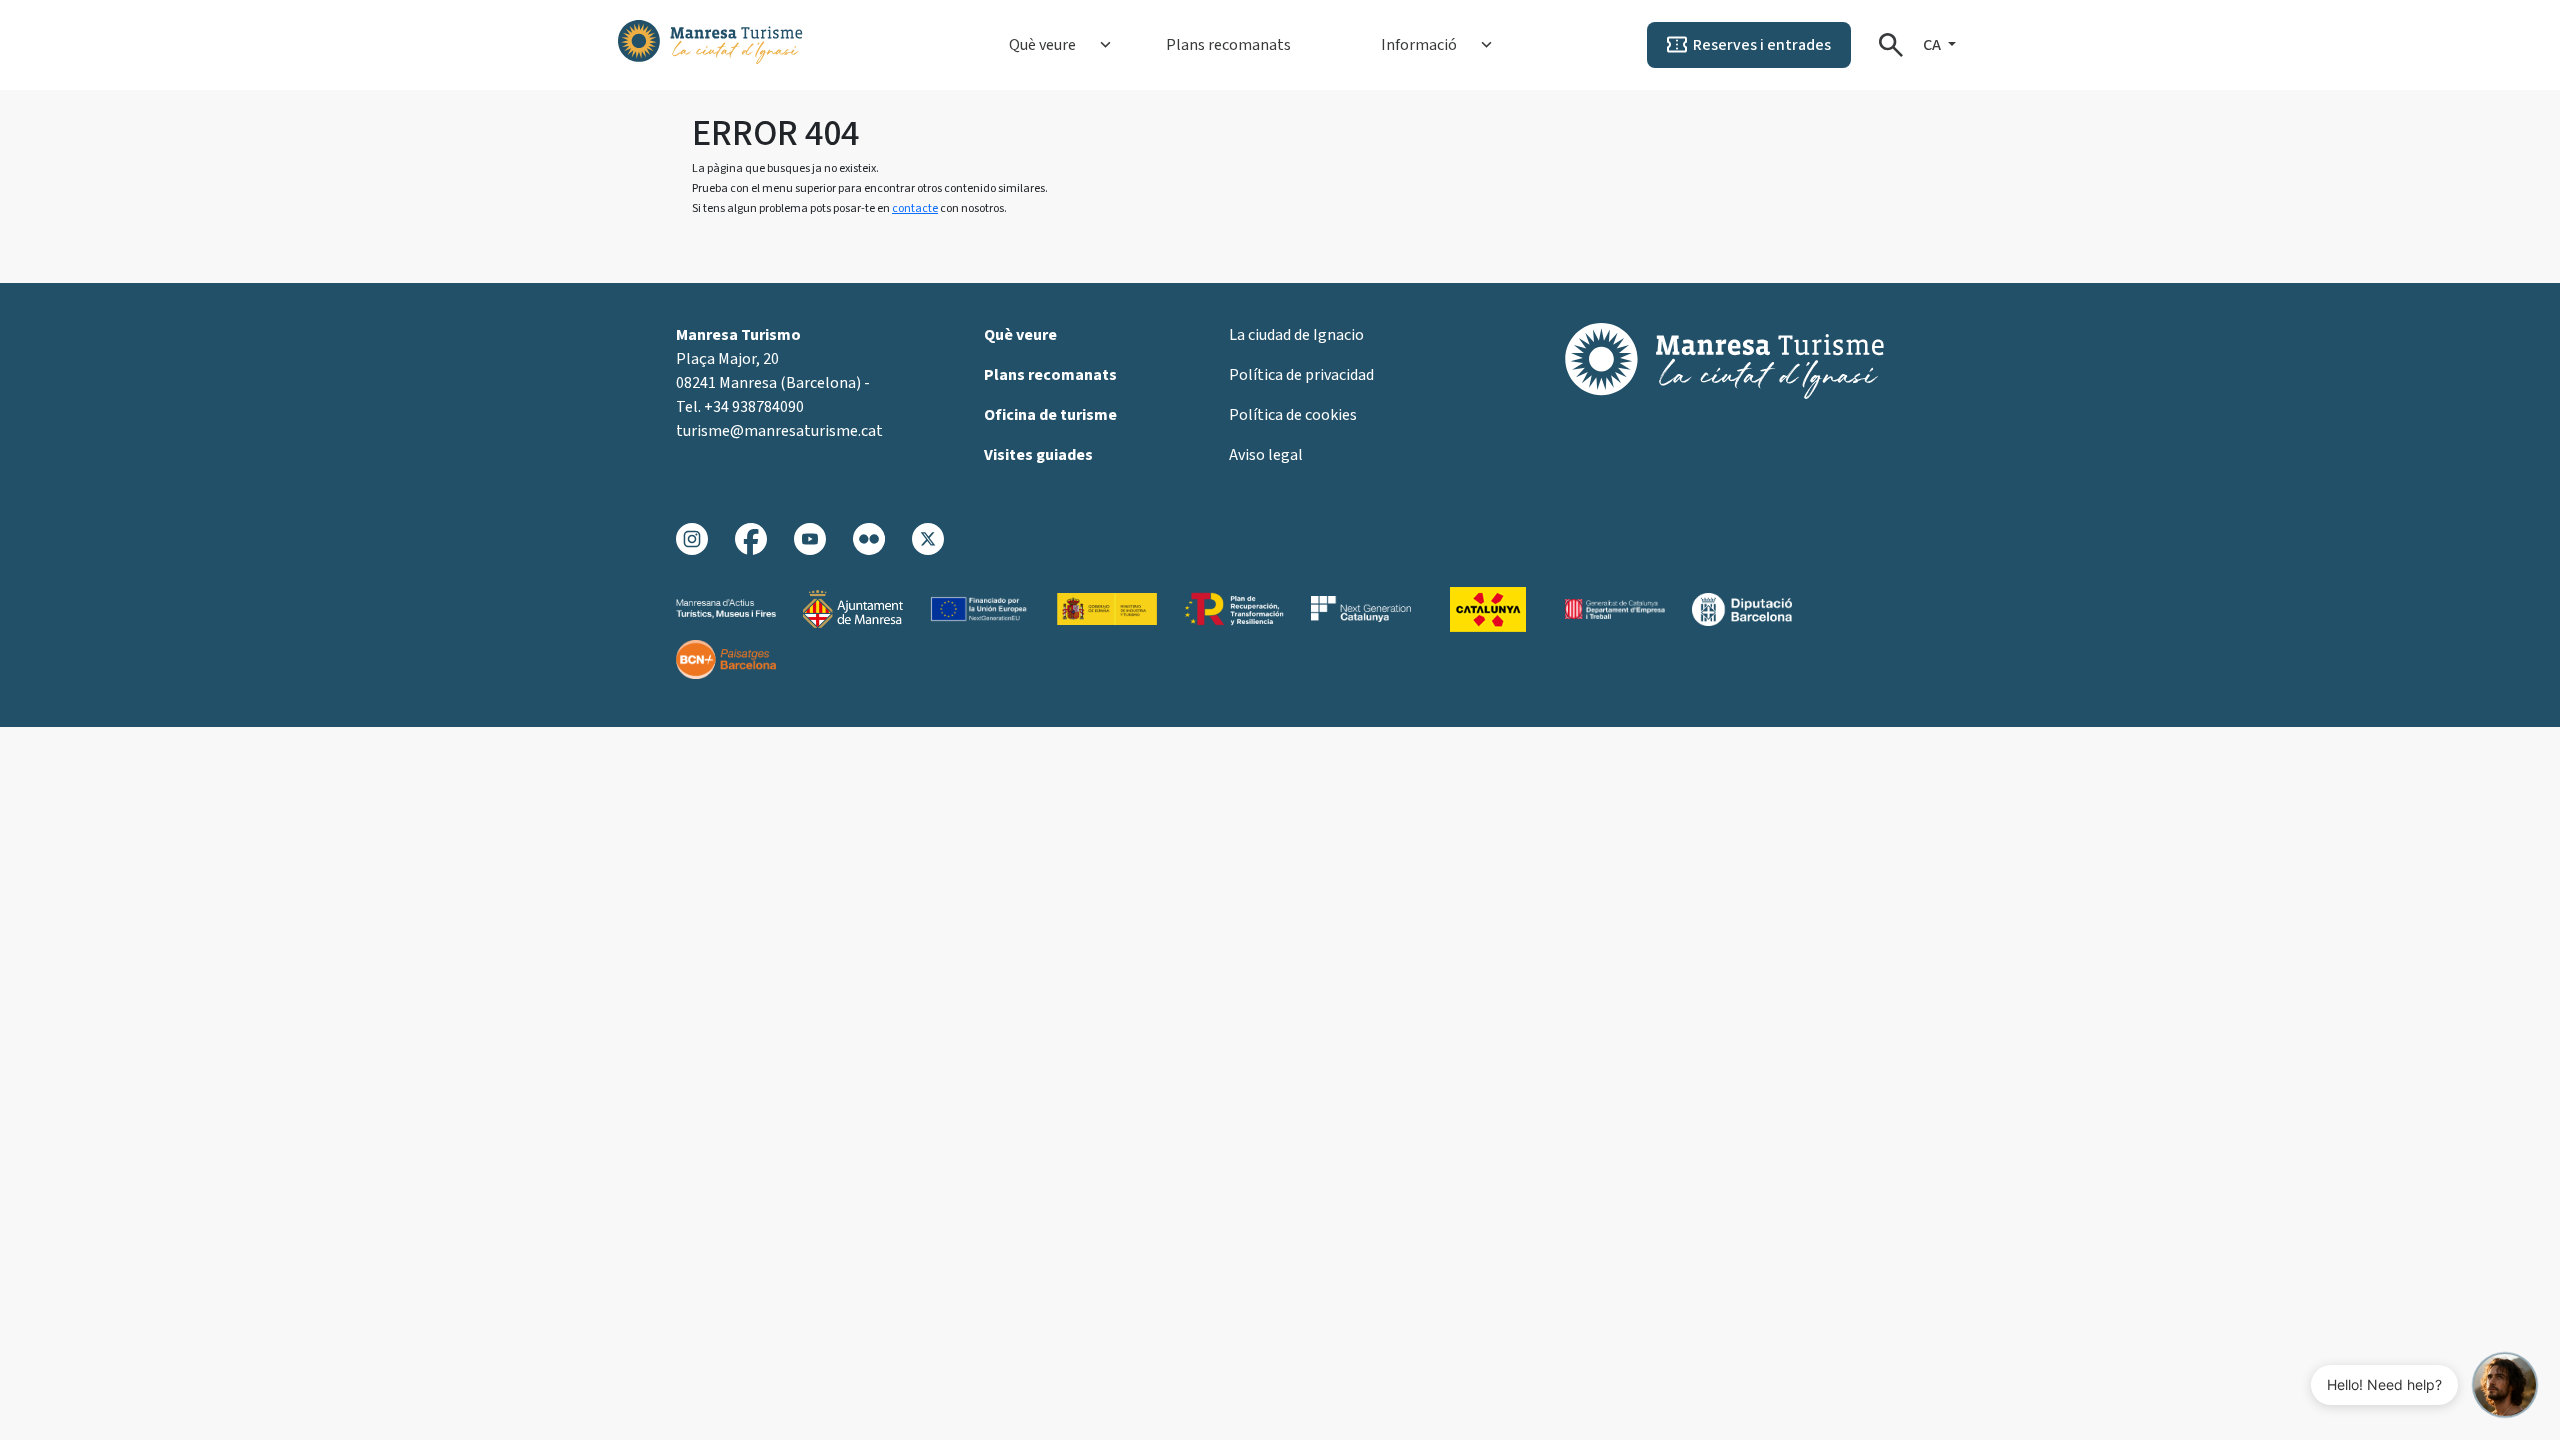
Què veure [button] (1042, 45)
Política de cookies (1293, 415)
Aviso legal (1266, 455)
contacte (915, 208)
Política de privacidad (1301, 375)
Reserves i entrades (1762, 45)
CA (1933, 45)
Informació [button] (1419, 45)
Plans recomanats (1228, 45)
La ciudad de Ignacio (1296, 335)
